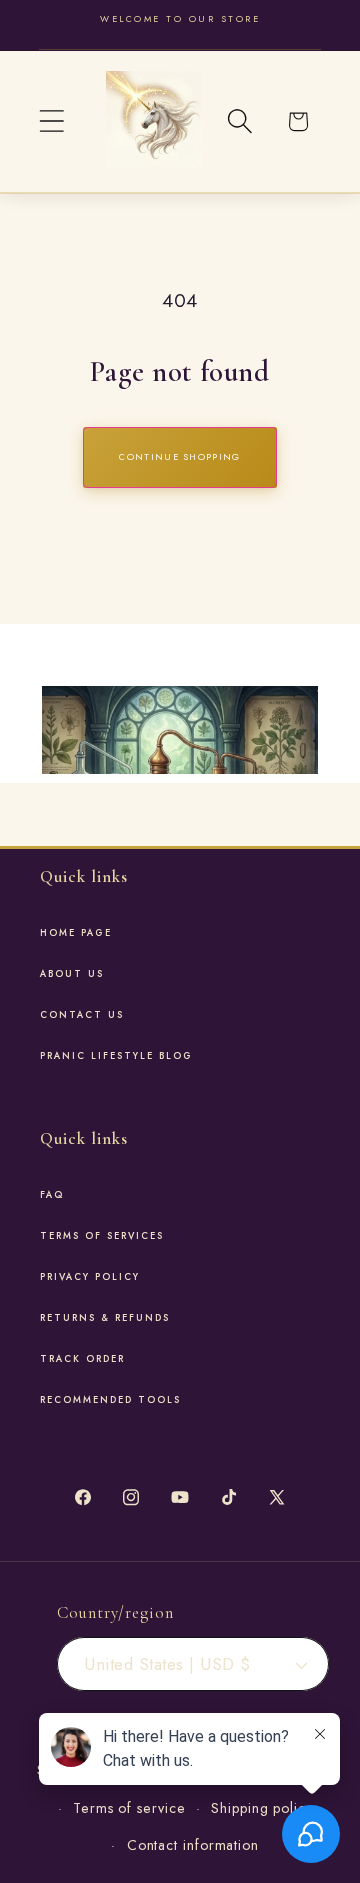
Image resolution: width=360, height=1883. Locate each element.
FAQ (52, 1195)
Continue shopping (179, 456)
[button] (51, 121)
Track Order (82, 1359)
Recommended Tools (110, 1400)
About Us (72, 974)
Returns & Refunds (105, 1318)
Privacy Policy (90, 1277)
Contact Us (82, 1015)
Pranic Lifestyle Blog (116, 1056)
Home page (76, 933)
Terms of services (102, 1236)
